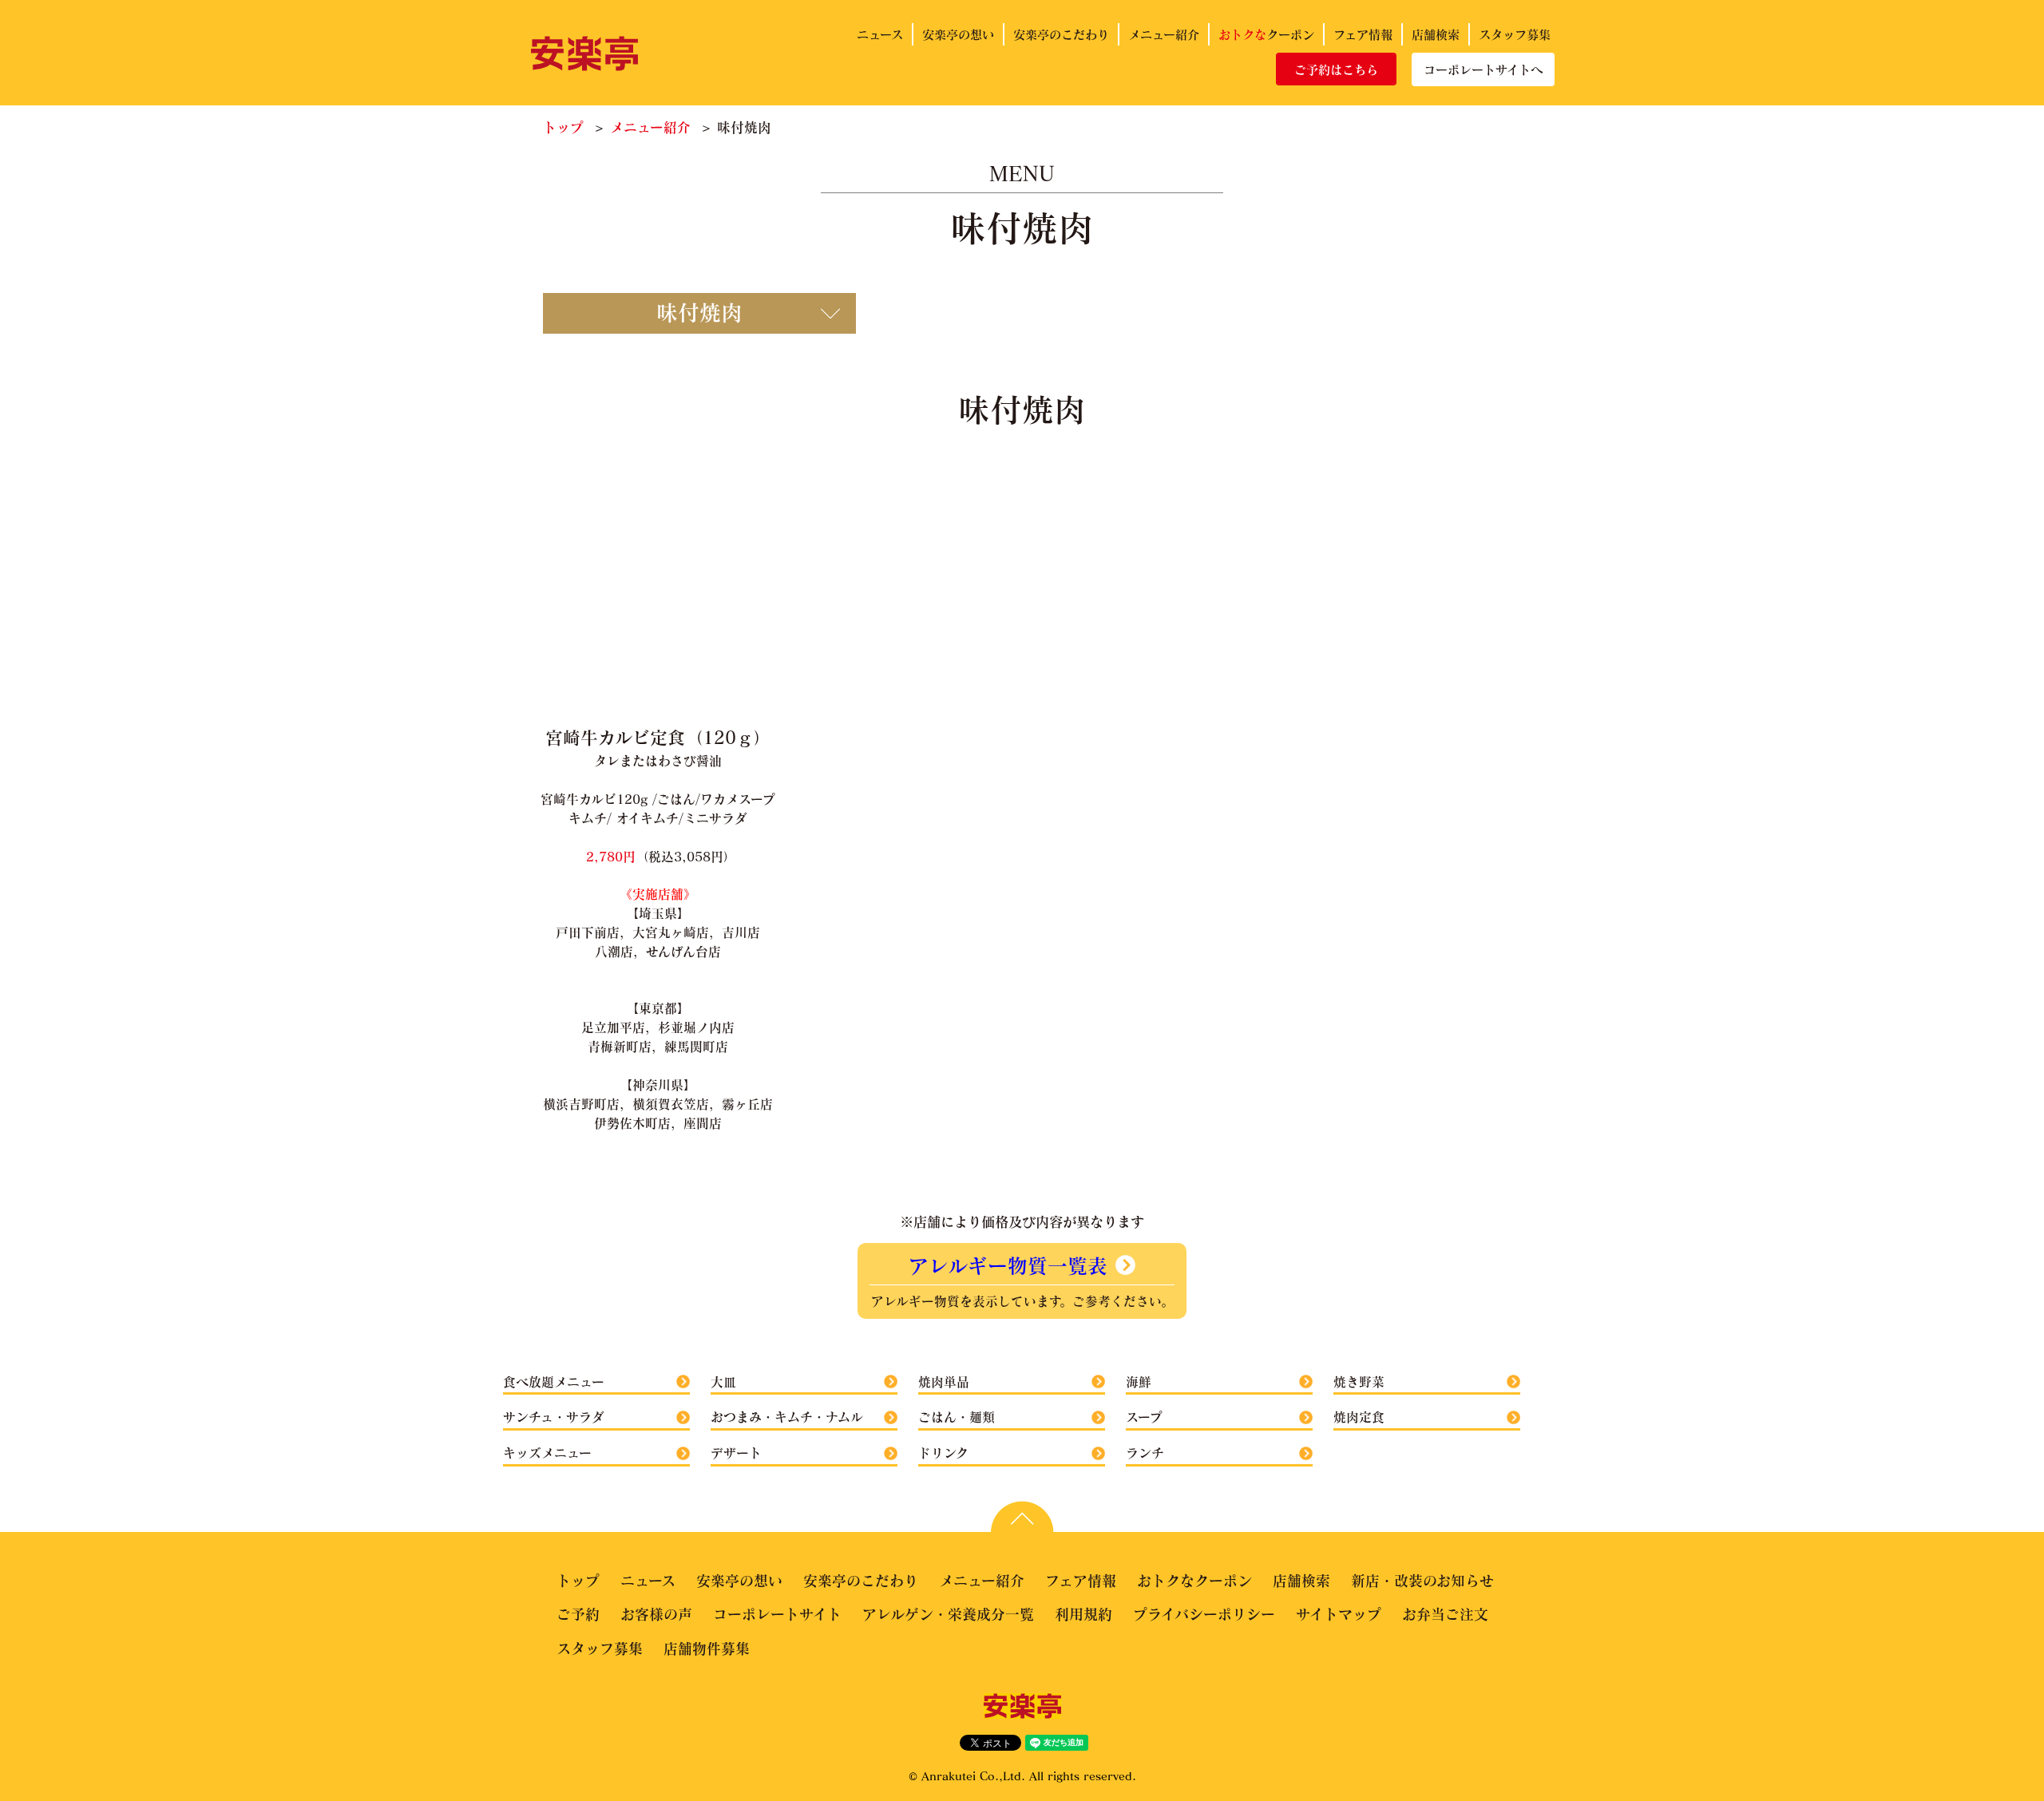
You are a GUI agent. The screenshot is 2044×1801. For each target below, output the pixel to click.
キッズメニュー (547, 1453)
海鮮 (1139, 1381)
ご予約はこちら (1336, 69)
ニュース (880, 34)
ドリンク (943, 1453)
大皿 (723, 1381)
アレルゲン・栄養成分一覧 (948, 1614)
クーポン (1266, 34)
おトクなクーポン (1194, 1581)
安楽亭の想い (958, 34)
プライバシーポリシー (1204, 1614)
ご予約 (578, 1614)
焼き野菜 (1359, 1381)
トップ (563, 127)
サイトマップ (1339, 1614)
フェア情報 (1363, 34)
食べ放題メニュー (554, 1381)
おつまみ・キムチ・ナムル (787, 1417)
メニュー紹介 (1164, 34)
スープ (1144, 1417)
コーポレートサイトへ (1483, 69)
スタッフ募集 (1515, 34)
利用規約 (1083, 1614)
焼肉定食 (1359, 1417)
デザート (736, 1453)
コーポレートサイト (777, 1614)
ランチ (1145, 1453)
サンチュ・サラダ (554, 1417)
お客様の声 (656, 1614)
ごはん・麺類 (957, 1417)
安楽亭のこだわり (1061, 34)
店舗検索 (1436, 34)
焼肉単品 (944, 1381)
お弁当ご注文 (1445, 1614)
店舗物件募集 (707, 1649)
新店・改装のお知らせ (1422, 1581)
